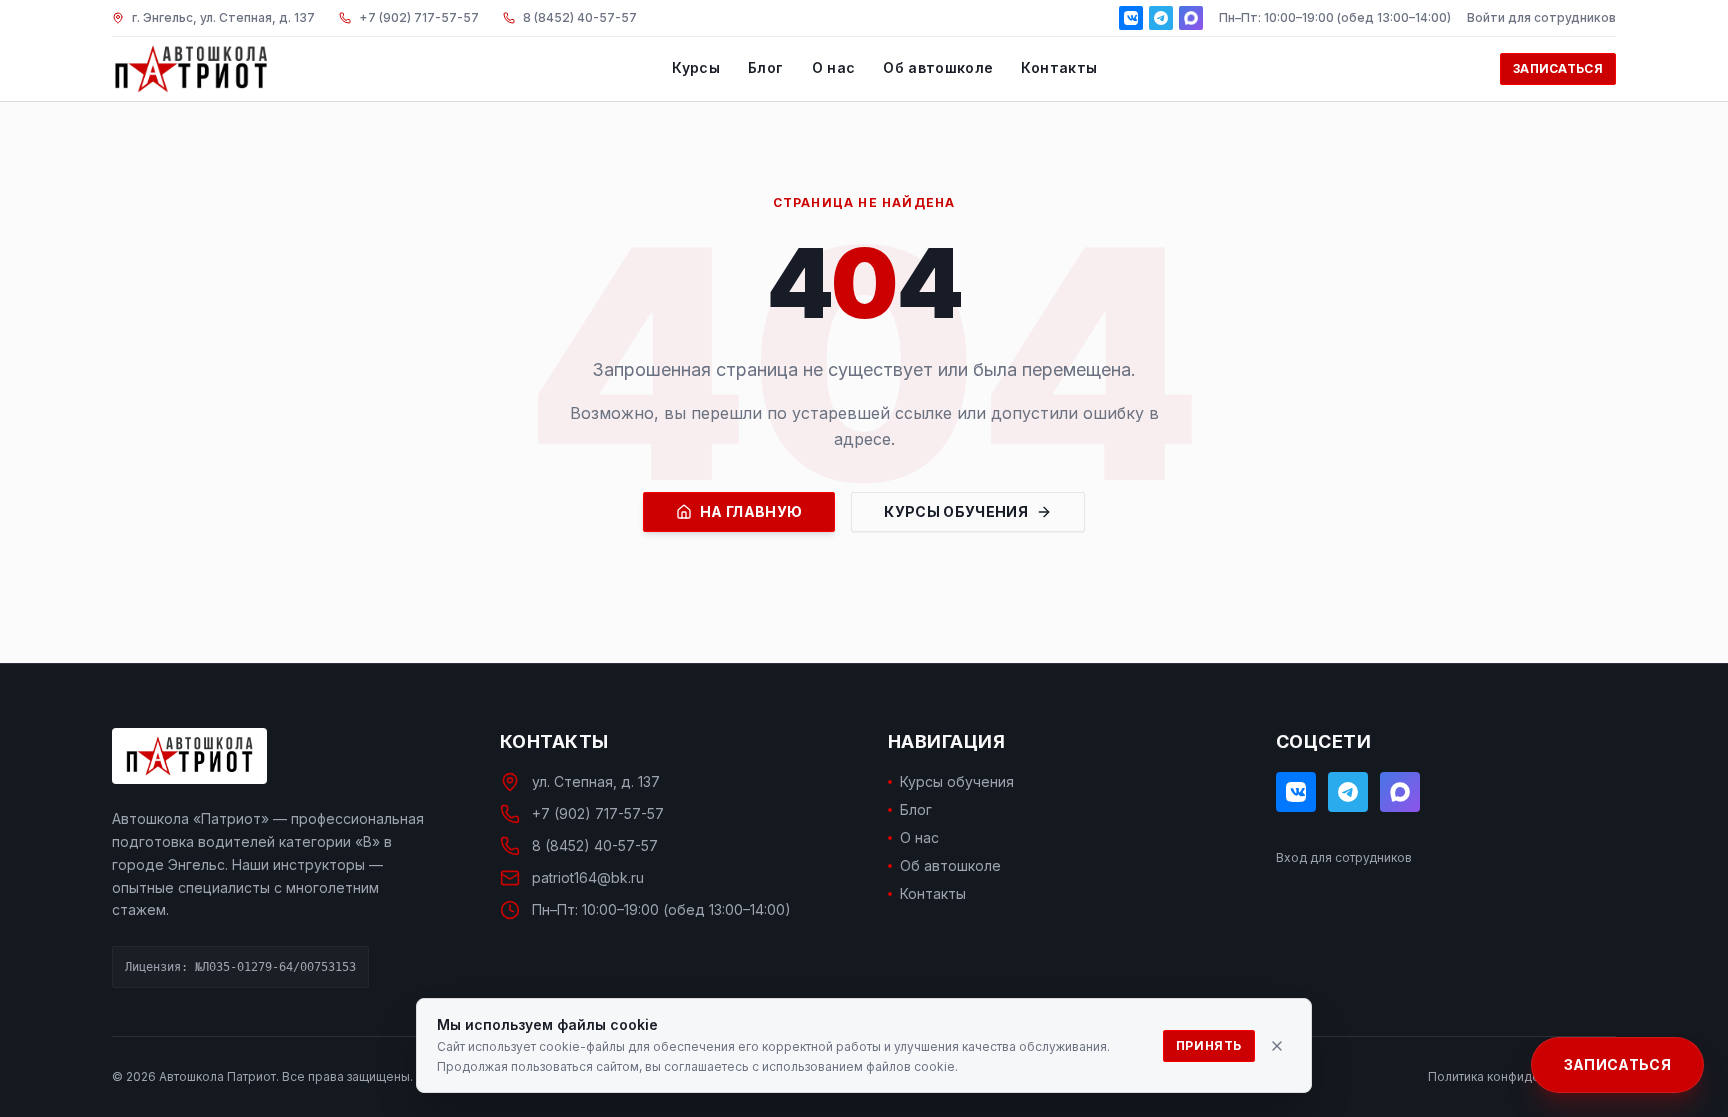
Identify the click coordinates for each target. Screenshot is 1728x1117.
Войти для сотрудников (1541, 17)
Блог (765, 67)
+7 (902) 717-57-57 (598, 813)
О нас (834, 67)
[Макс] (1191, 18)
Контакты (1059, 67)
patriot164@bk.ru (588, 877)
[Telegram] (1161, 18)
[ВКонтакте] (1131, 18)
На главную (751, 511)
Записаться (1558, 68)
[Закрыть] (1277, 1046)
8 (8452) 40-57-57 (595, 845)
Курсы (696, 67)
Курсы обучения (956, 511)
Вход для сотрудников (1344, 857)
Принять (1209, 1045)
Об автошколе (938, 67)
